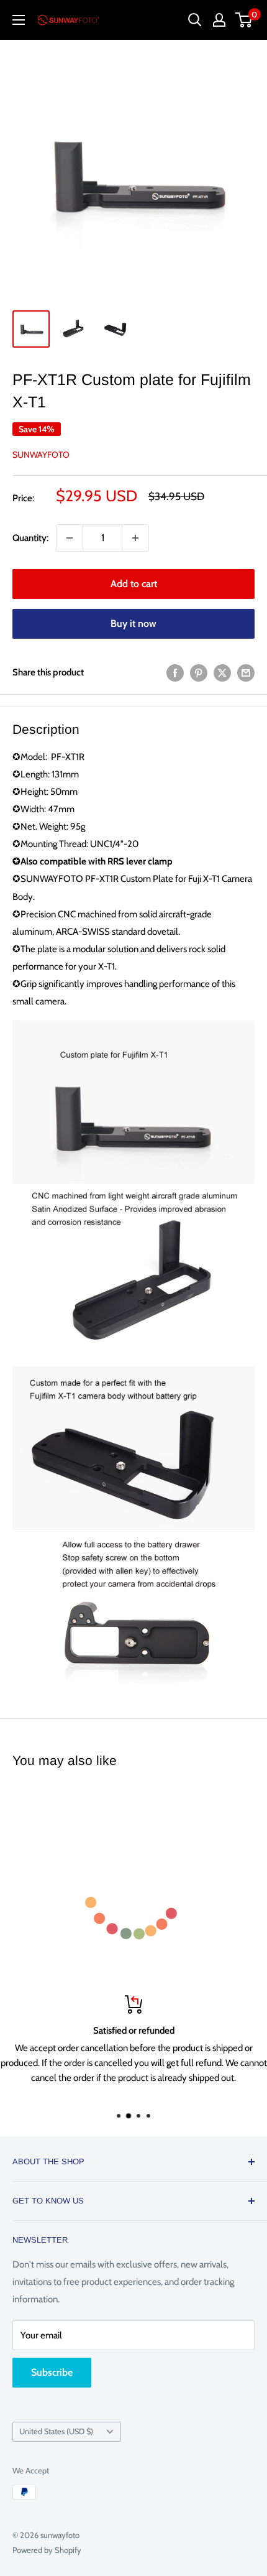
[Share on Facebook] (175, 673)
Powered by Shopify (47, 2550)
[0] (244, 20)
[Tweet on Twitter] (222, 673)
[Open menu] (19, 20)
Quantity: (30, 538)
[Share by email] (246, 673)
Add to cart (134, 584)
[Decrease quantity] (70, 538)
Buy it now (133, 623)
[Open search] (195, 20)
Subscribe (52, 2372)
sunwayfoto (41, 455)
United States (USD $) (56, 2431)
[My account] (219, 20)
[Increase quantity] (135, 538)
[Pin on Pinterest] (199, 673)
